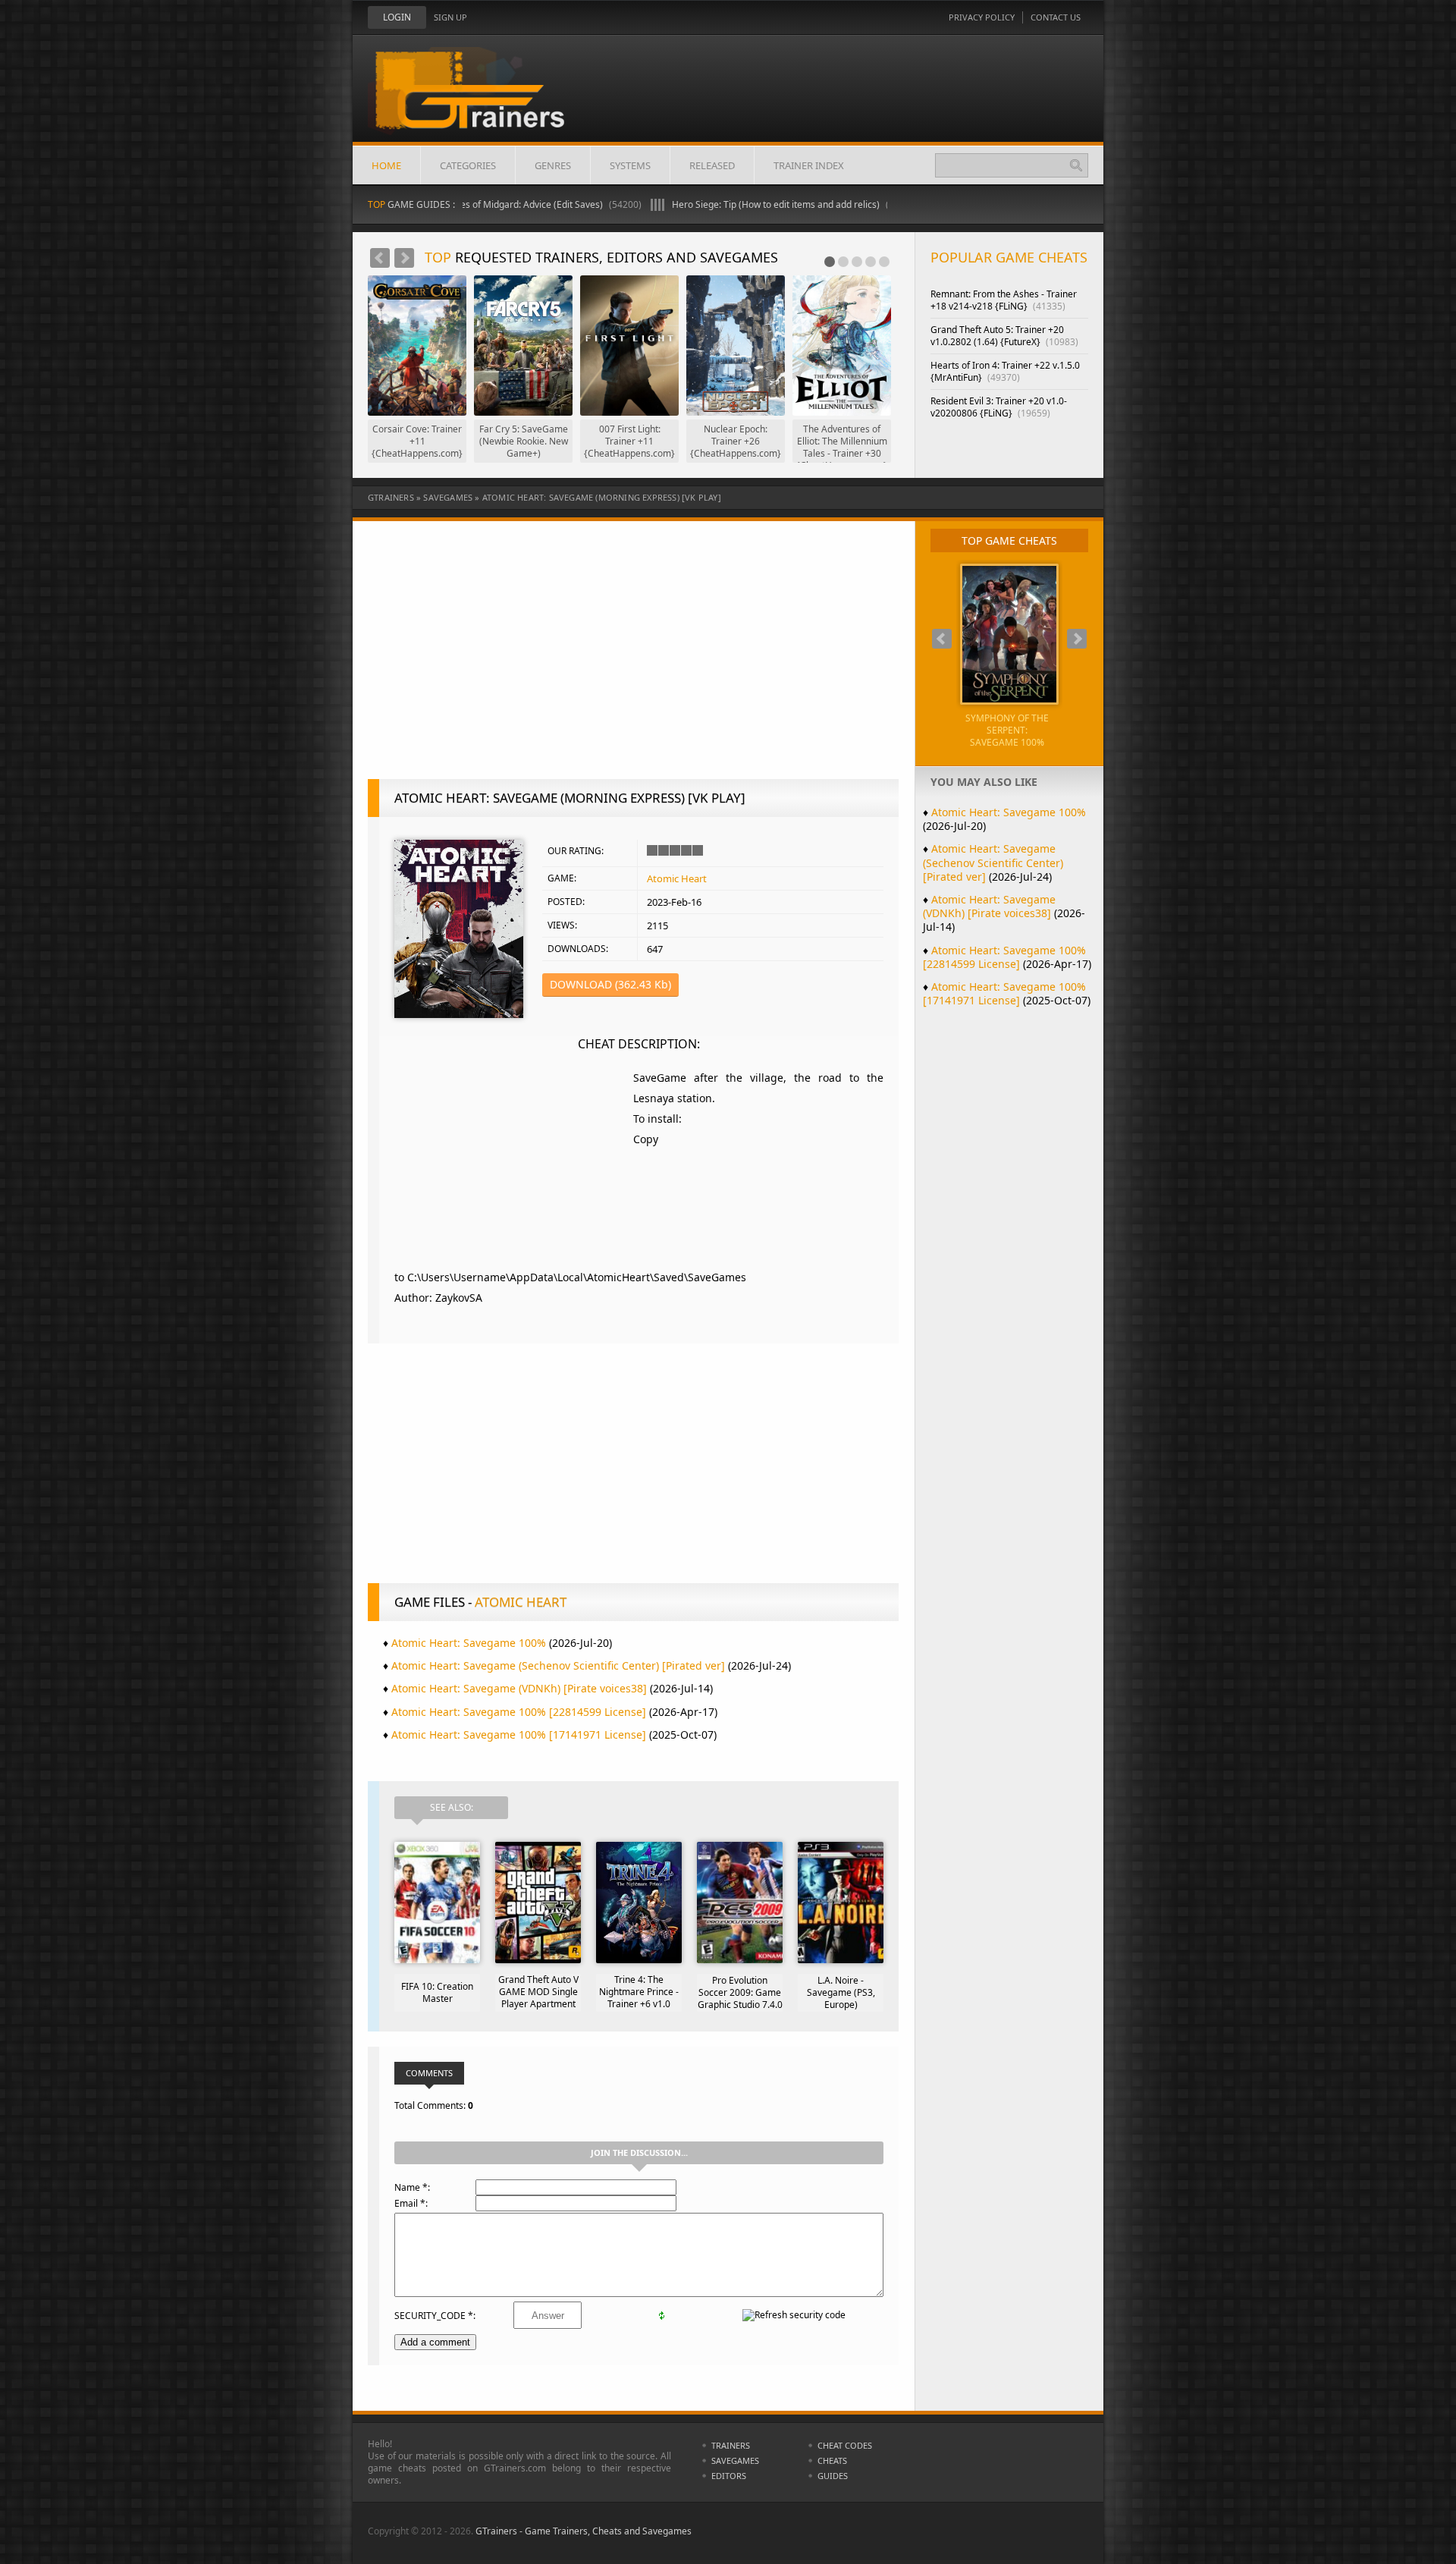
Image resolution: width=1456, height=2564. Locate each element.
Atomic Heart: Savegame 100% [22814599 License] (519, 1712)
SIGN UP (450, 17)
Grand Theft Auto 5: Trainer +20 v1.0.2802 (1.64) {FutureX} (1004, 336)
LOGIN (397, 17)
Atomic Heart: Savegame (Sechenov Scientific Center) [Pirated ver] (558, 1665)
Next (404, 258)
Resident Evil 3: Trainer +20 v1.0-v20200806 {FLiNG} (999, 407)
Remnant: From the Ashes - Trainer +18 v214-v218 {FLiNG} (1004, 300)
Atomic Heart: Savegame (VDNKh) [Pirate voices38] (519, 1688)
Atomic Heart (677, 878)
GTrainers (391, 497)
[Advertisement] (633, 658)
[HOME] (482, 100)
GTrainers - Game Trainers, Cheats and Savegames (584, 2531)
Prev (380, 258)
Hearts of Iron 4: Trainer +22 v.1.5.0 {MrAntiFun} (1005, 371)
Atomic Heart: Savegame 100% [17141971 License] (519, 1734)
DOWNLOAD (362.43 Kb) (610, 984)
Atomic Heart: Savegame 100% (469, 1643)
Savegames (448, 497)
